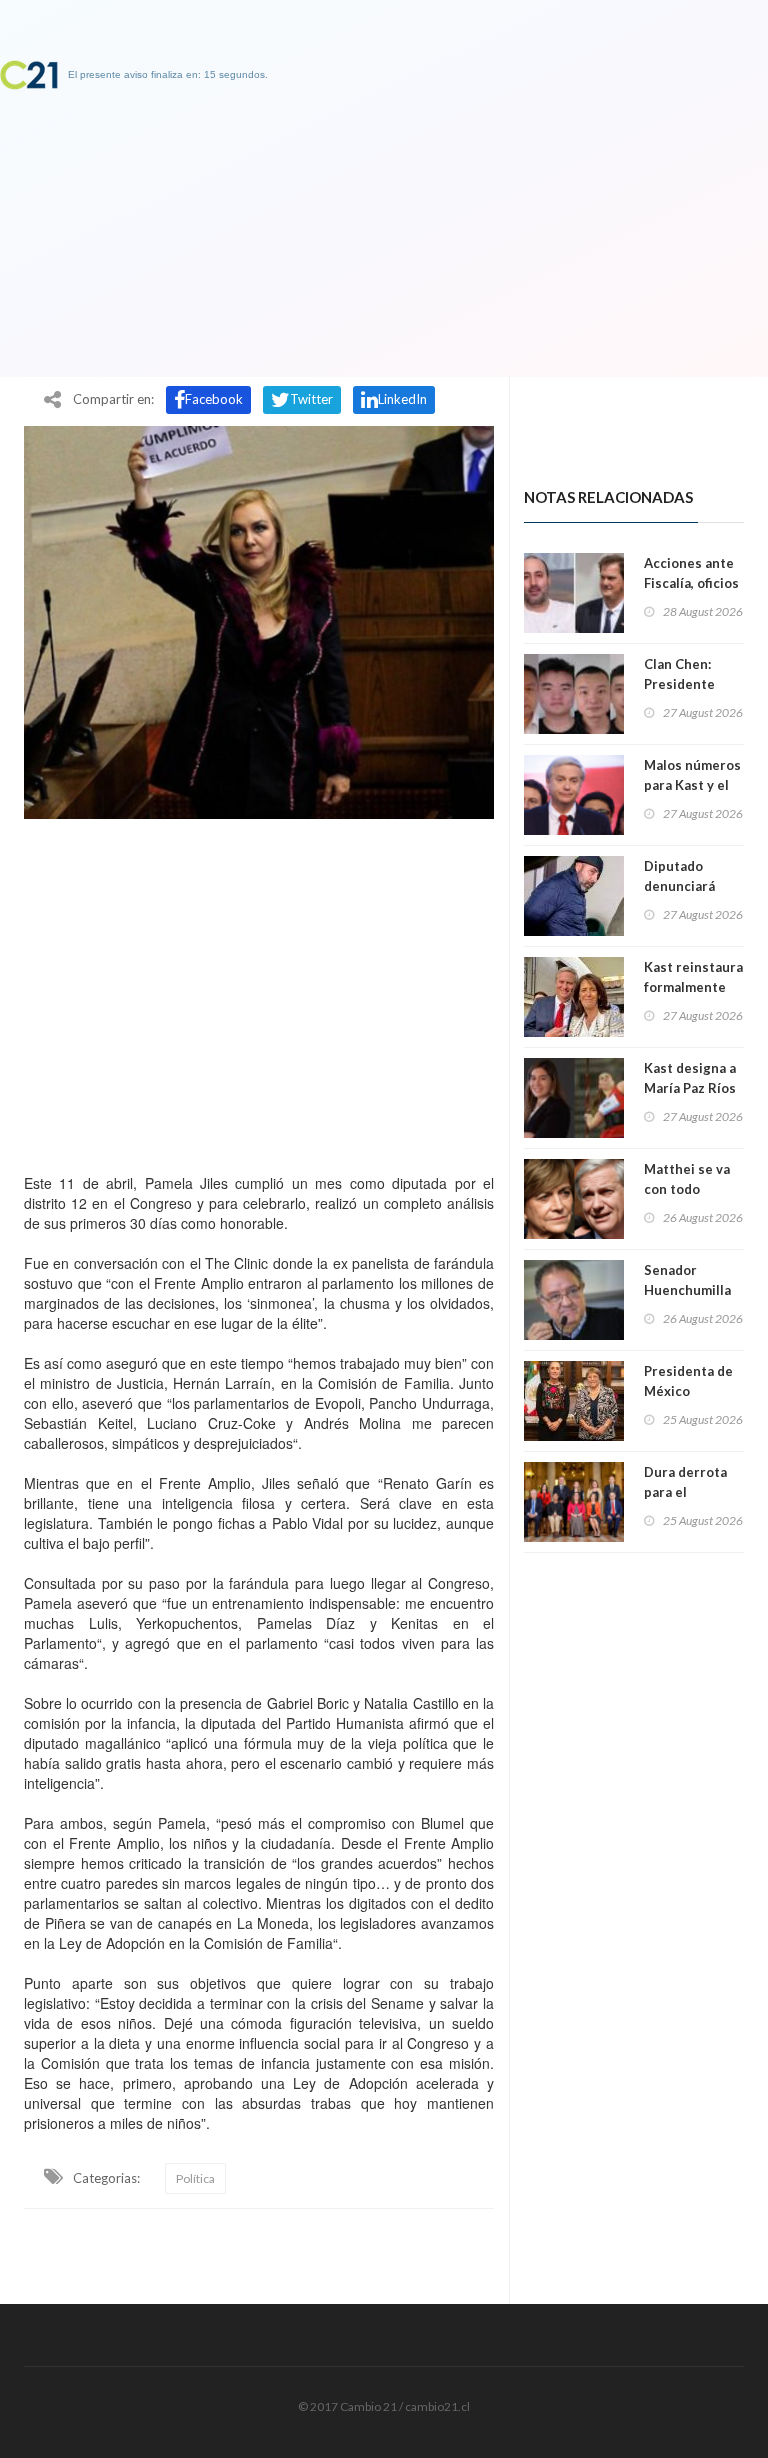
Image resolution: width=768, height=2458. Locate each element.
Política (195, 2178)
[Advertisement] (259, 991)
